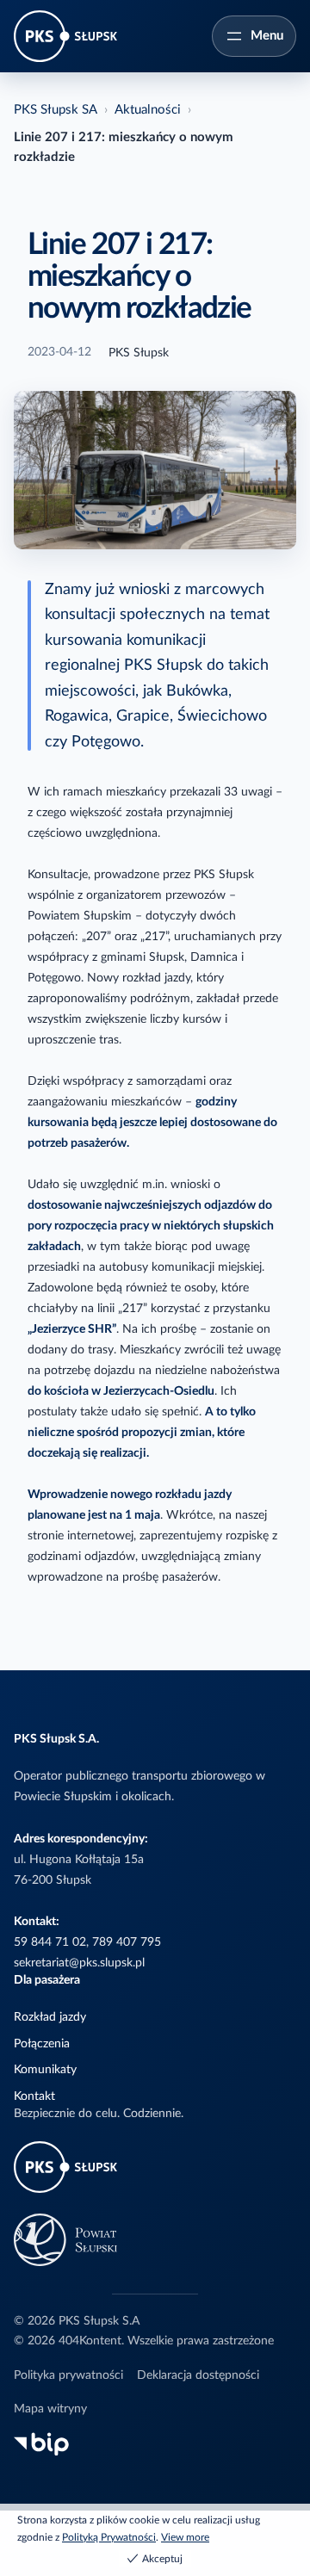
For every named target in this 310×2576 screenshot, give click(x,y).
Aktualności (148, 110)
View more (185, 2537)
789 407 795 (127, 1942)
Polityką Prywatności (109, 2537)
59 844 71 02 (50, 1942)
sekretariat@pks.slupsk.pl (79, 1963)
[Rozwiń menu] (254, 36)
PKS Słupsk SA (56, 110)
